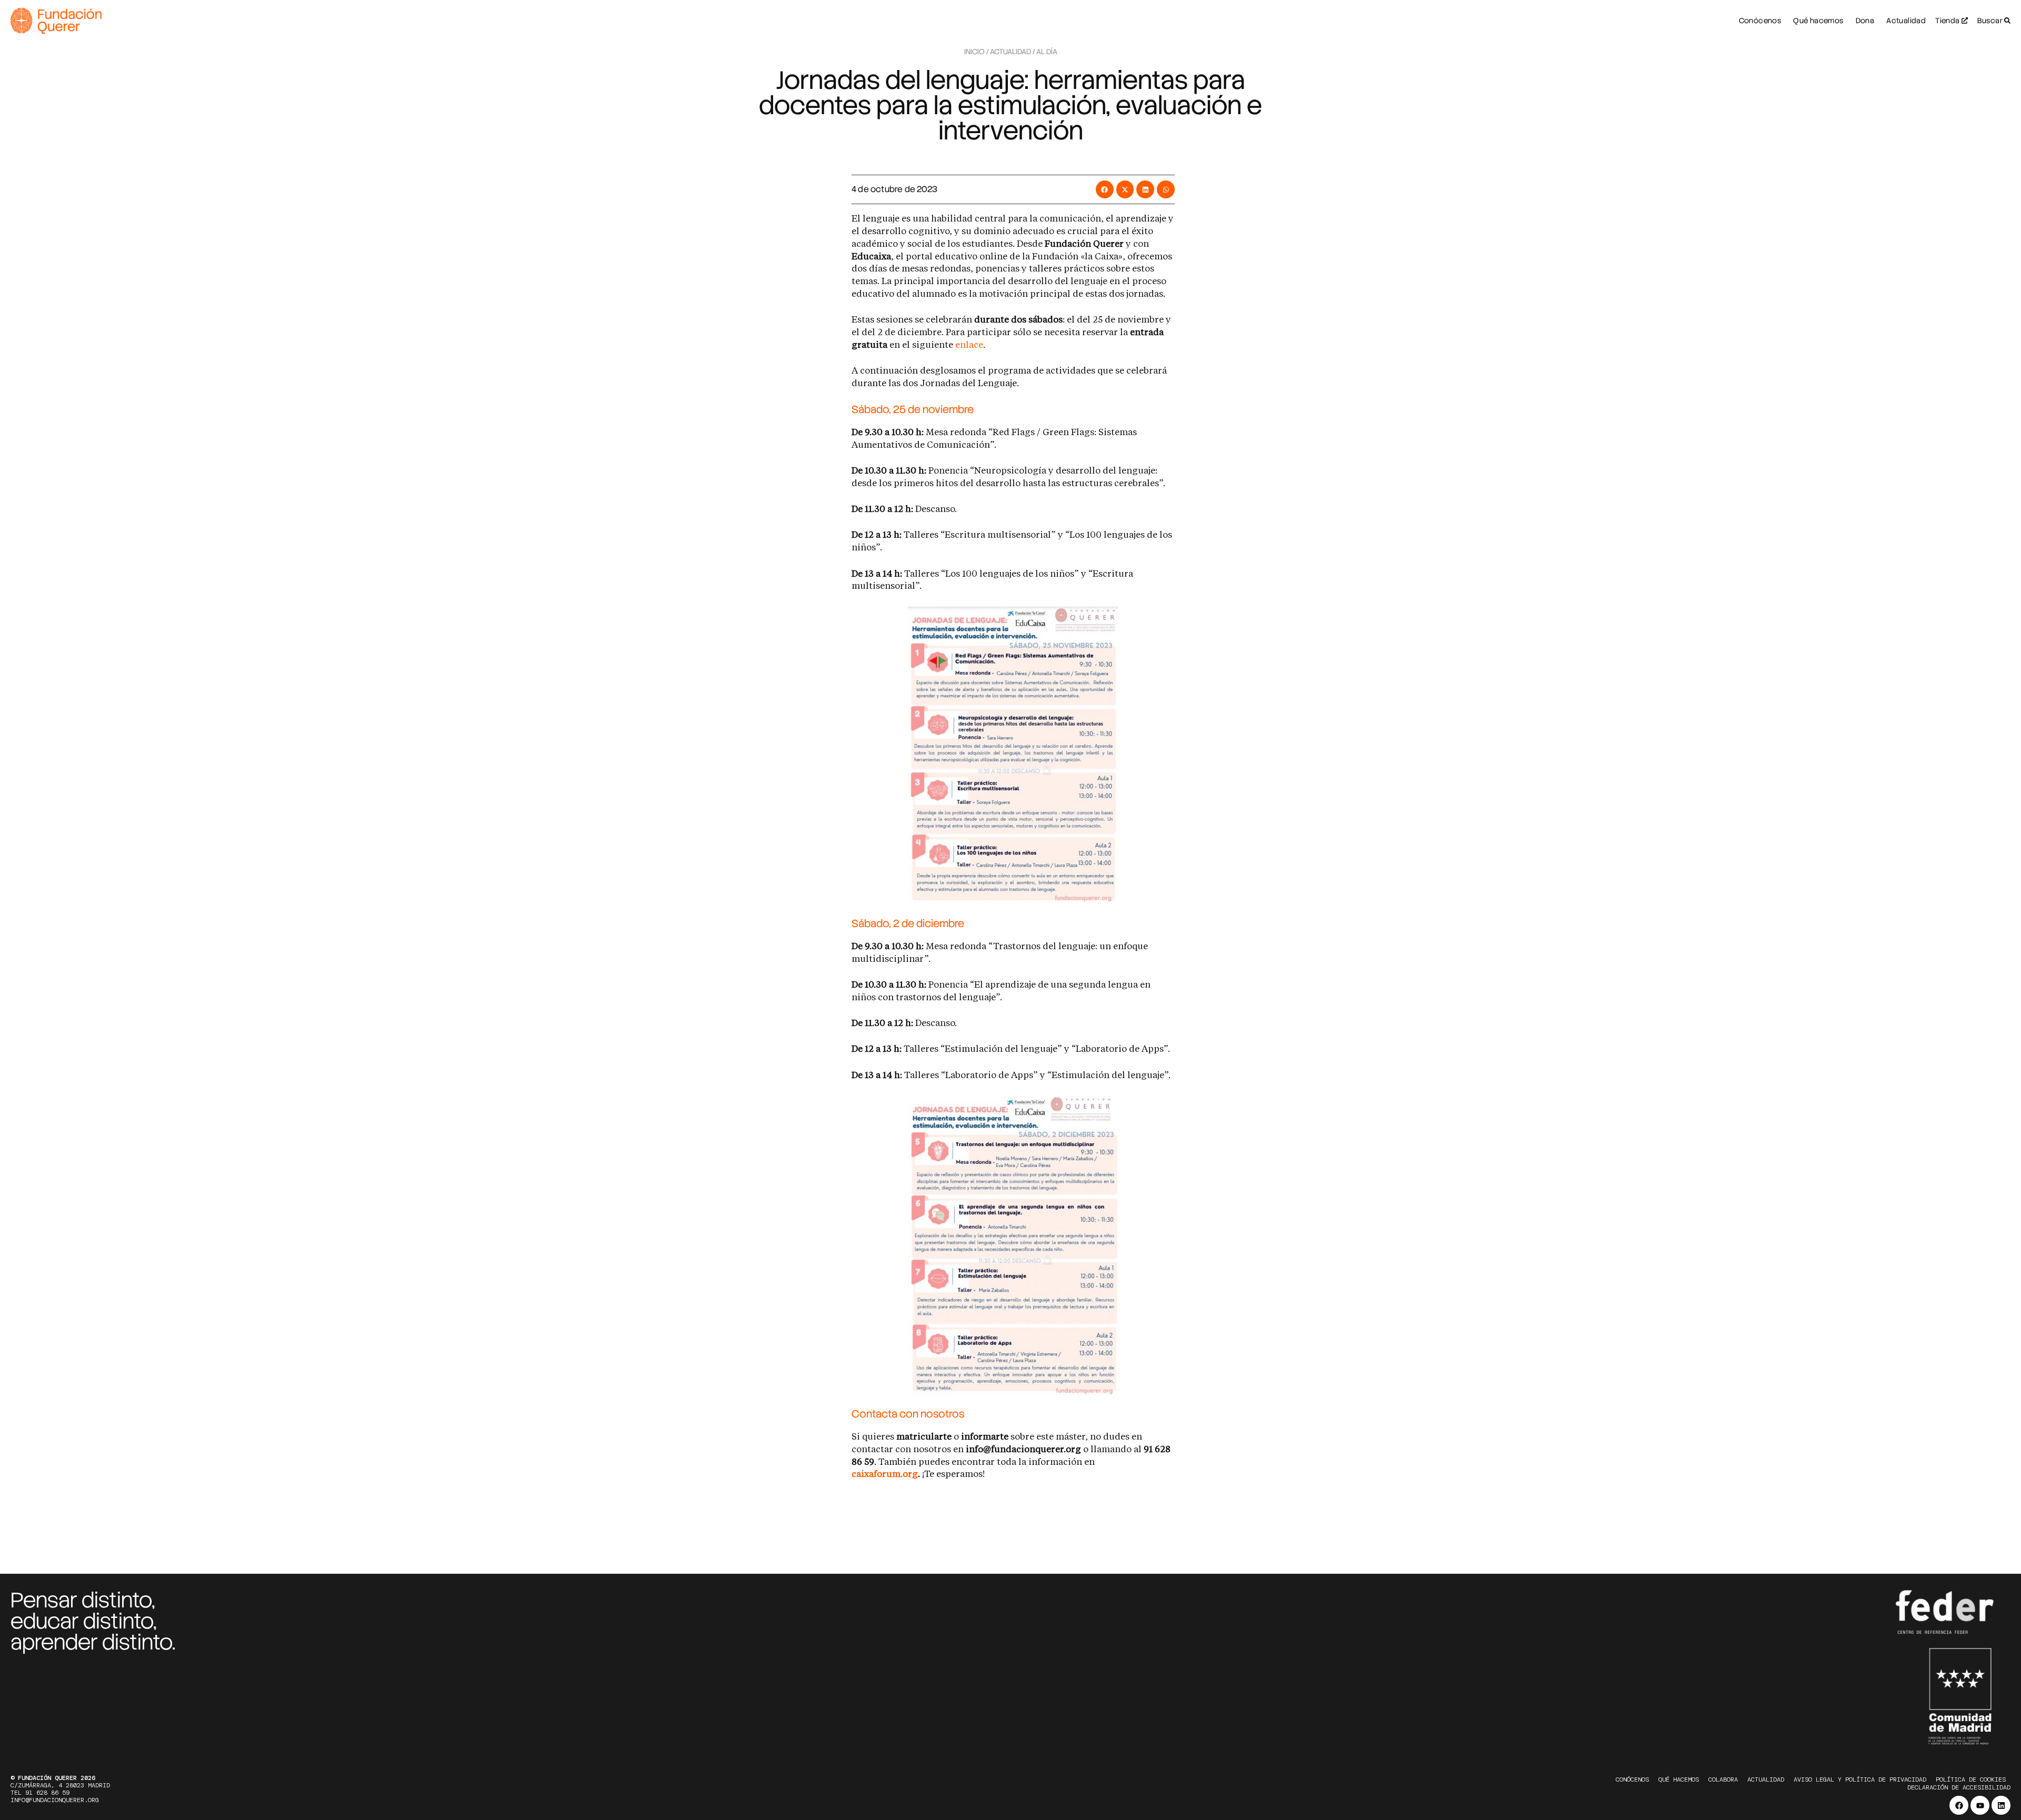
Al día (1047, 52)
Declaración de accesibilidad (1959, 1787)
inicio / (977, 52)
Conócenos (1632, 1779)
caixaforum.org (885, 1475)
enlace (969, 345)
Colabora (1723, 1779)
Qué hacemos (1679, 1779)
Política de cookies (1971, 1779)
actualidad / (1013, 52)
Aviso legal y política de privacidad (1860, 1779)
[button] (1105, 189)
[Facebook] (1959, 1805)
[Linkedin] (2001, 1805)
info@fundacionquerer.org (55, 1800)
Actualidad (1766, 1779)
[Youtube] (1980, 1805)
